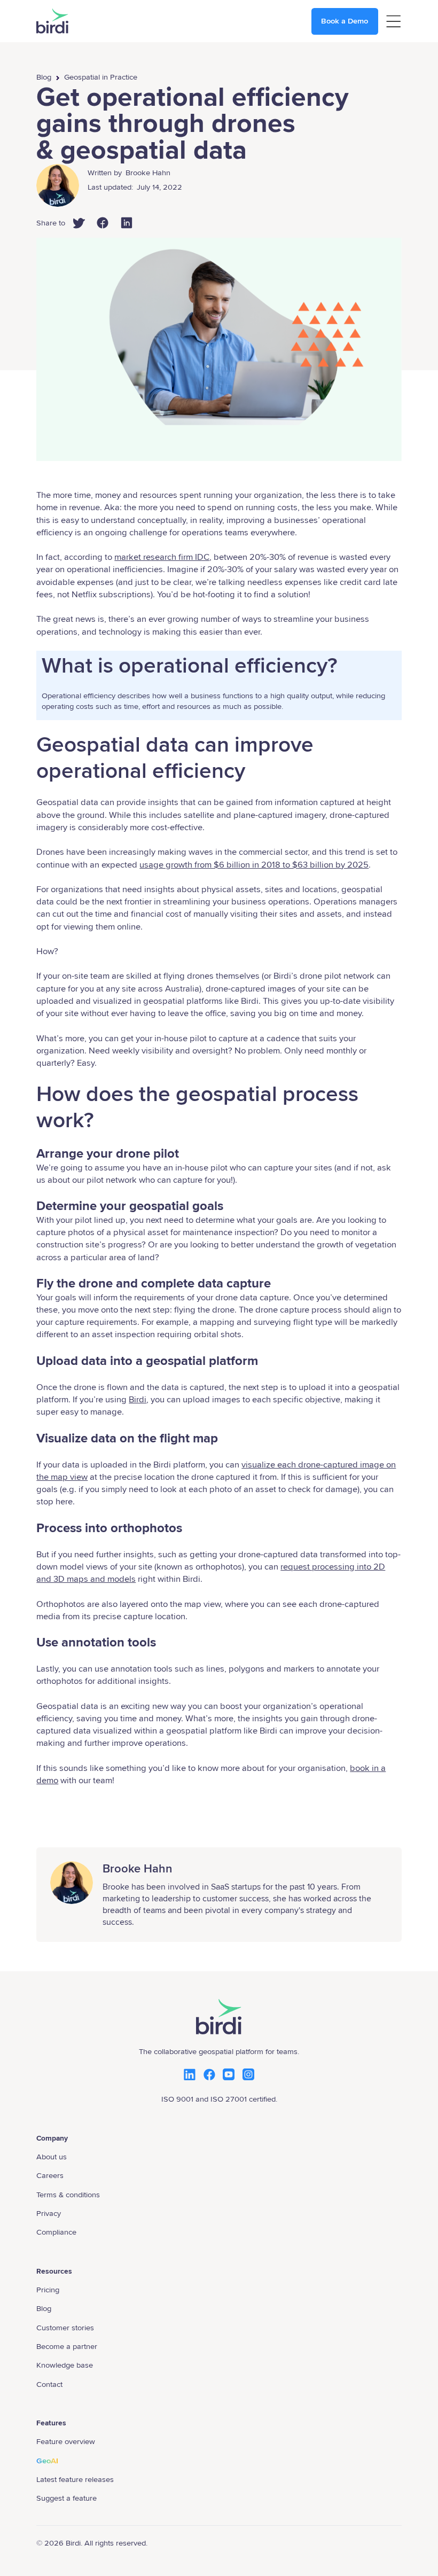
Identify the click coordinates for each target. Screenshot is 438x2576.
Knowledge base (65, 2365)
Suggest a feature (67, 2498)
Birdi (138, 1400)
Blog (44, 77)
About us (52, 2157)
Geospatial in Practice (101, 77)
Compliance (56, 2232)
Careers (50, 2175)
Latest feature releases (75, 2479)
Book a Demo (345, 21)
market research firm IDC (162, 557)
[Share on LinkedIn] (132, 228)
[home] (52, 21)
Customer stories (65, 2328)
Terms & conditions (68, 2195)
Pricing (48, 2290)
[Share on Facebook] (108, 228)
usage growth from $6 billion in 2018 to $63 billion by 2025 (254, 865)
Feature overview (66, 2441)
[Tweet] (84, 228)
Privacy (49, 2213)
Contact (49, 2384)
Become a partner (67, 2346)
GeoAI (47, 2461)
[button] (393, 21)
